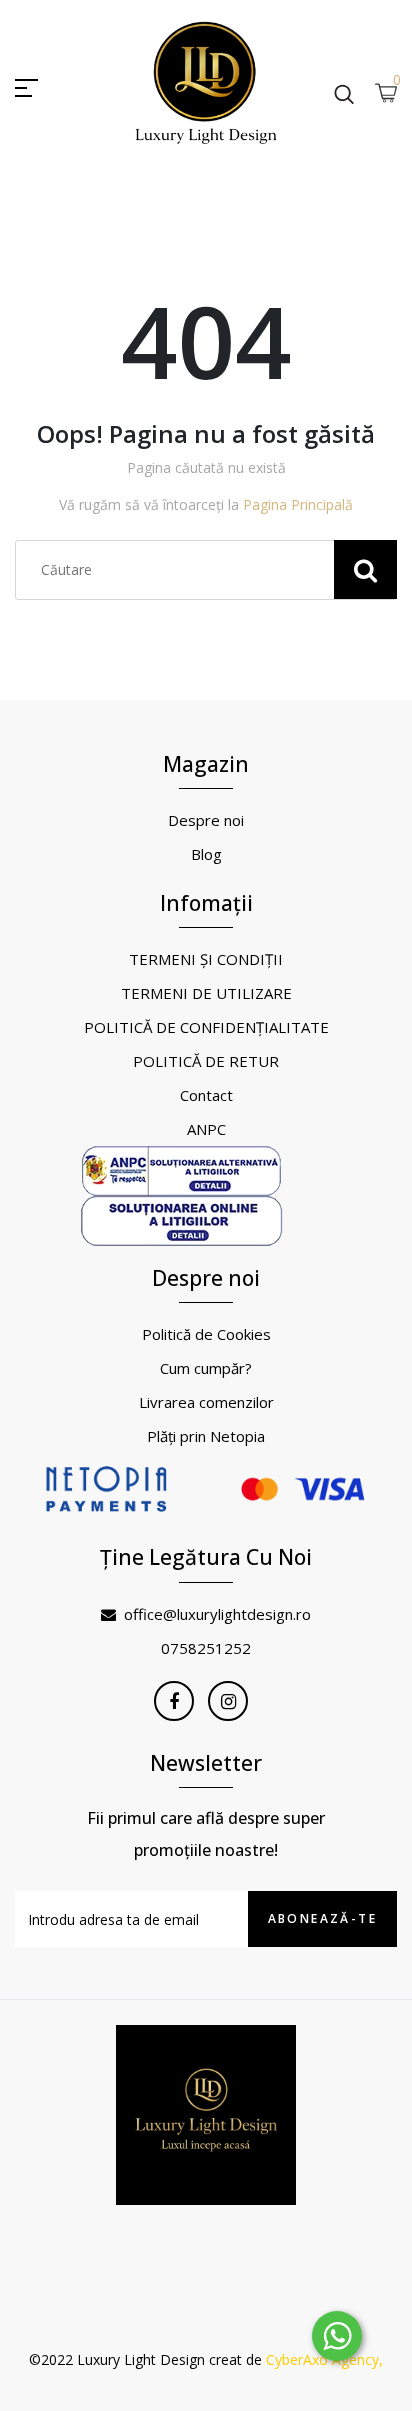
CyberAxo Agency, (324, 2359)
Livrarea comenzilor (206, 1402)
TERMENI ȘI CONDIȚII (206, 959)
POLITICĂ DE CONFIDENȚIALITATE (206, 1027)
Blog (206, 854)
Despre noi (206, 820)
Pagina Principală (298, 504)
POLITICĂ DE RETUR (206, 1061)
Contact (206, 1095)
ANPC (206, 1129)
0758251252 (206, 1648)
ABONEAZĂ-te (322, 1918)
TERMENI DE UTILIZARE (206, 993)
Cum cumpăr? (206, 1368)
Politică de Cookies (206, 1334)
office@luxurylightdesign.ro (217, 1614)
